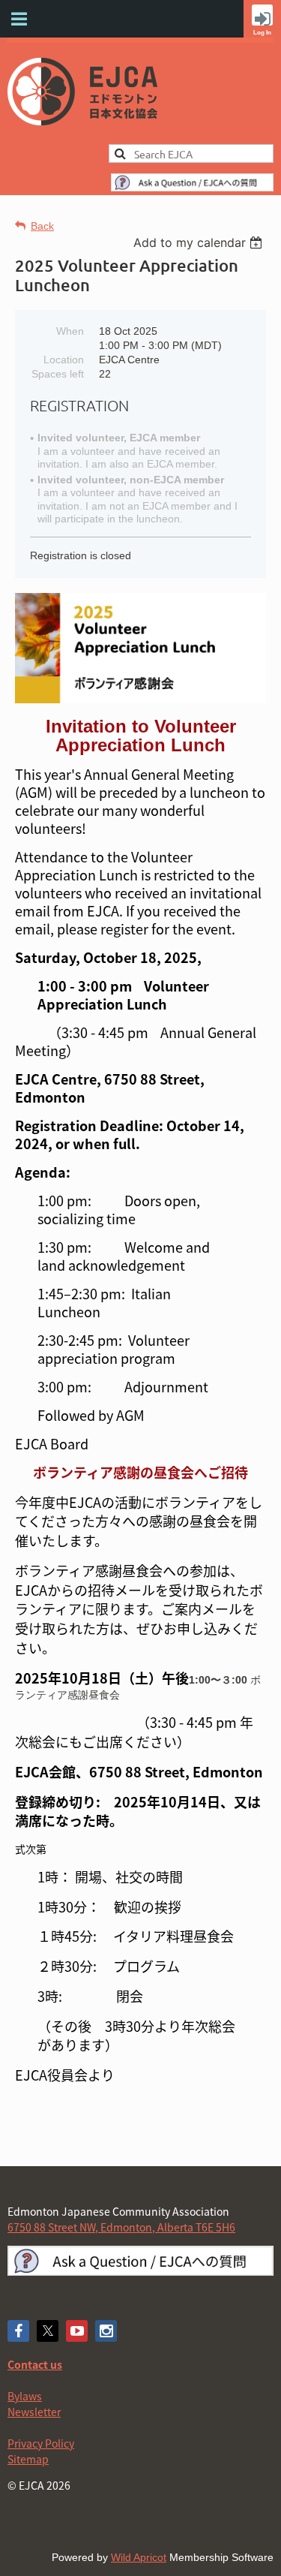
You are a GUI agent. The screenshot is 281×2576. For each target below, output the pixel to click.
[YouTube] (77, 2331)
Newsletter (34, 2412)
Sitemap (28, 2459)
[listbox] (200, 242)
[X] (48, 2331)
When (70, 331)
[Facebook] (18, 2331)
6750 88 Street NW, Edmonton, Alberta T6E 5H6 (121, 2227)
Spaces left (58, 374)
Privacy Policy (41, 2443)
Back (42, 226)
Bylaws (25, 2396)
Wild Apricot (139, 2557)
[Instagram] (106, 2331)
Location (64, 360)
